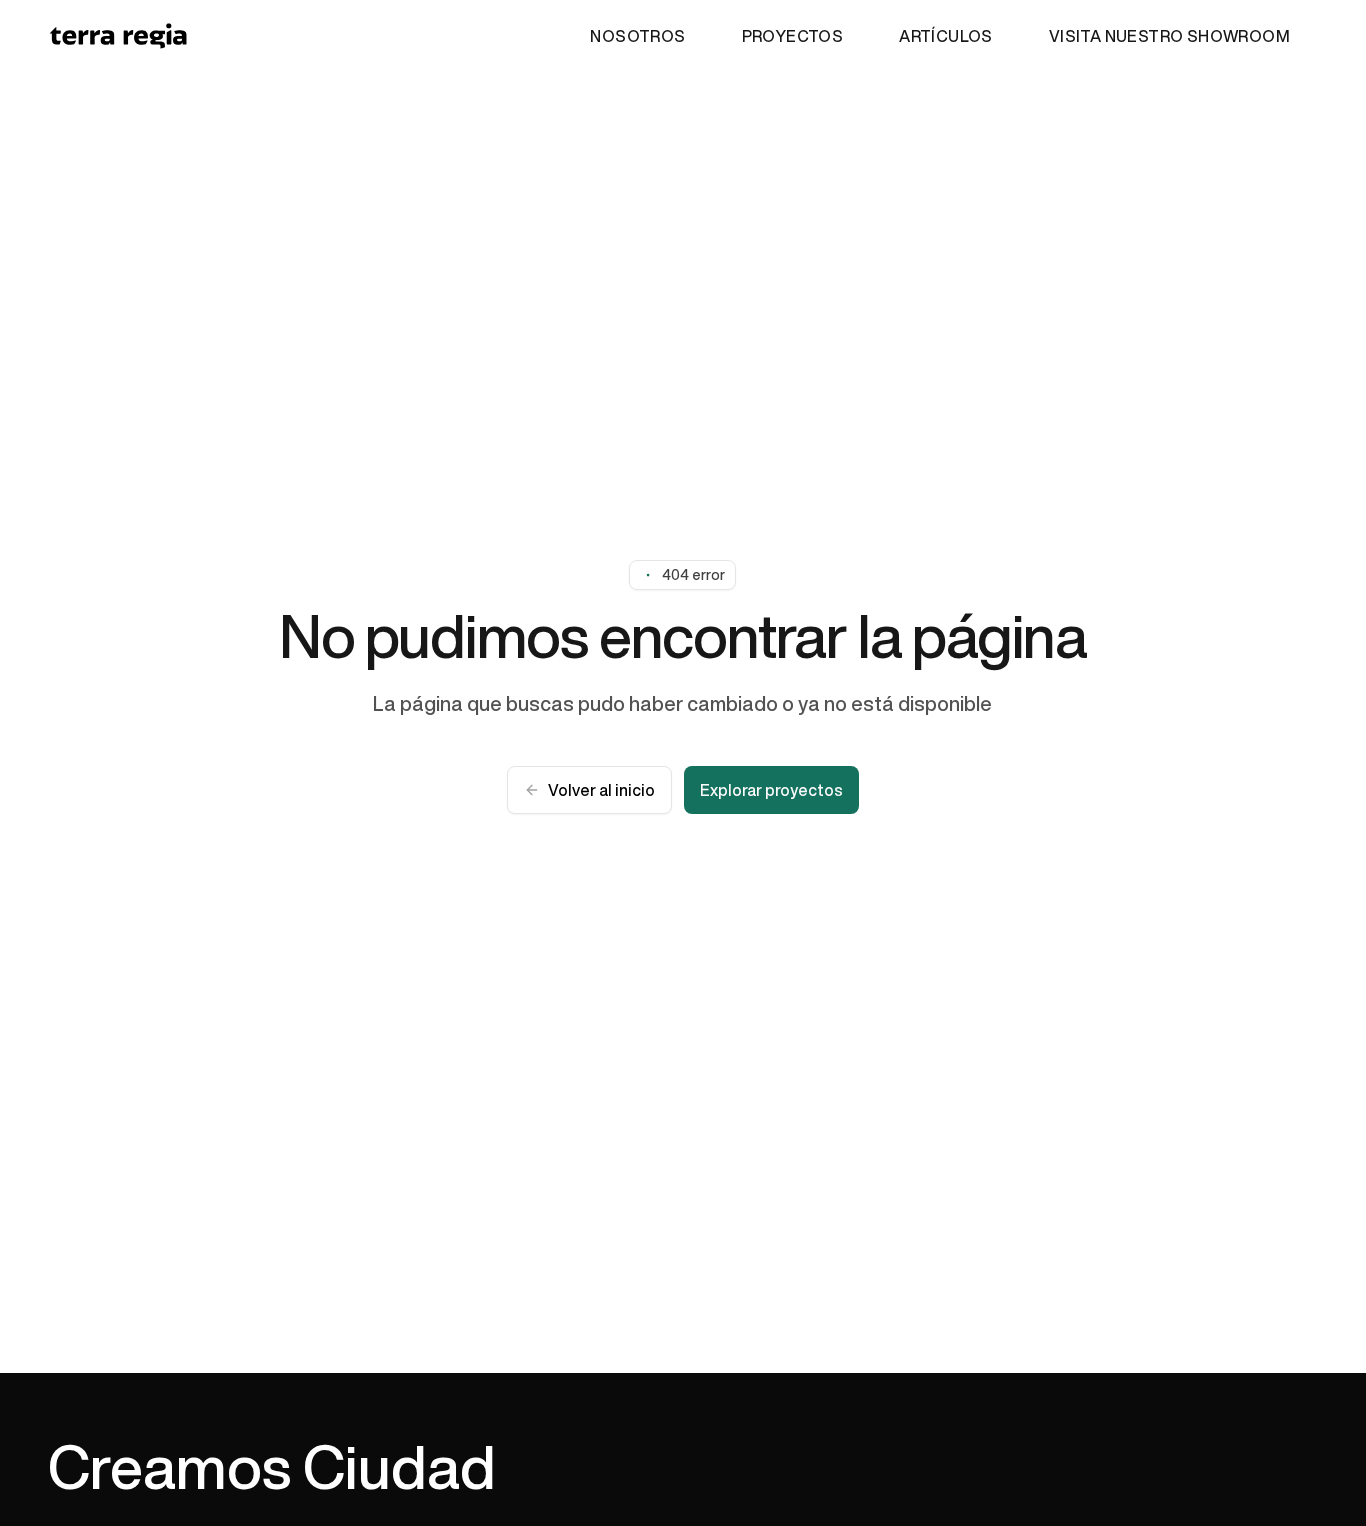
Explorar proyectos (771, 790)
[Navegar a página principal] (118, 36)
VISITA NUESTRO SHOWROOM (1169, 36)
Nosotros (637, 36)
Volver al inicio (601, 790)
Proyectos (793, 36)
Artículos (946, 36)
